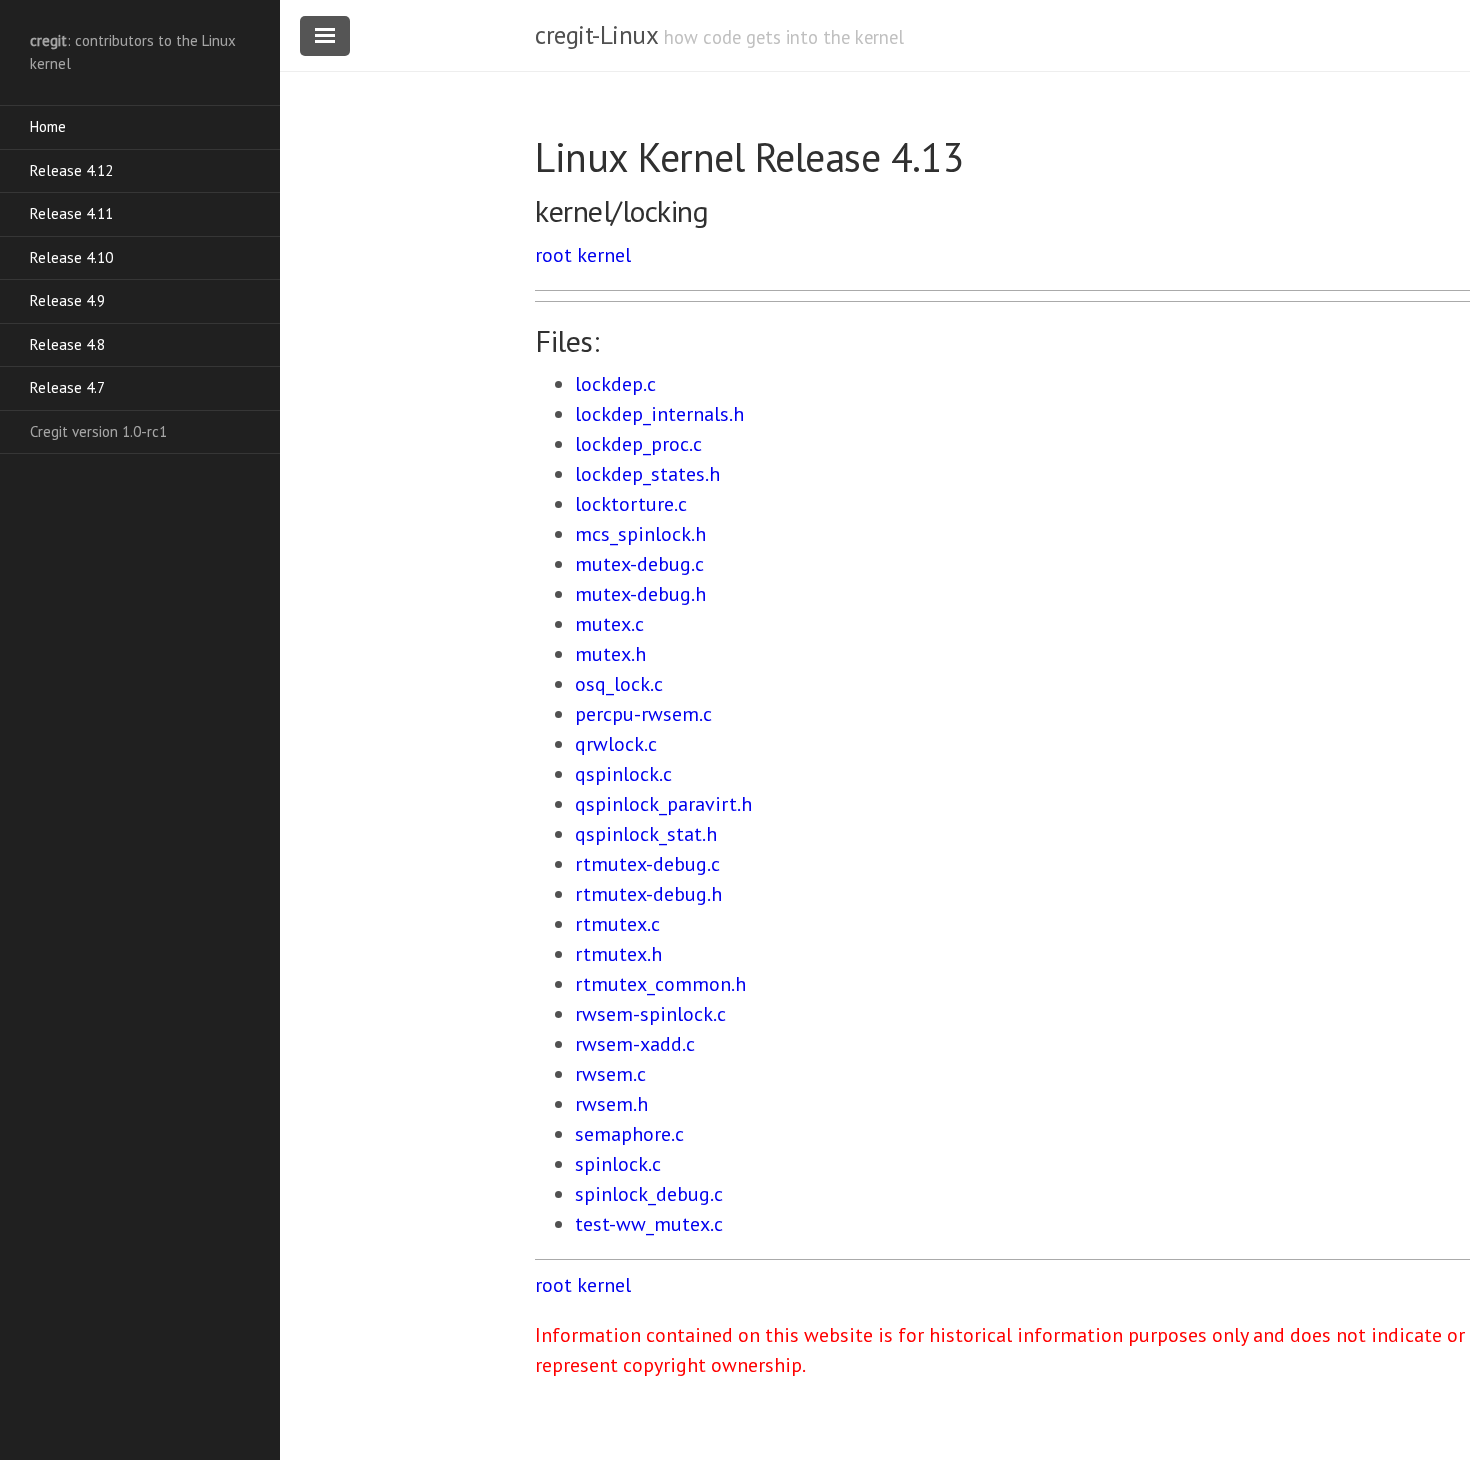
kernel (604, 255)
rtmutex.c (617, 924)
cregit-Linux (596, 35)
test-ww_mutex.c (649, 1224)
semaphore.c (629, 1134)
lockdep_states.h (647, 474)
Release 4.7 (67, 387)
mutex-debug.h (640, 594)
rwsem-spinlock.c (650, 1014)
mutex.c (609, 624)
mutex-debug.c (639, 564)
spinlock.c (618, 1164)
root (553, 255)
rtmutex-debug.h (648, 894)
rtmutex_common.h (660, 984)
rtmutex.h (618, 954)
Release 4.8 (67, 344)
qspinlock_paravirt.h (663, 804)
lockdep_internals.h (659, 414)
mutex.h (610, 654)
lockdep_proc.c (638, 444)
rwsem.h (611, 1104)
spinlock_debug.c (649, 1194)
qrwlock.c (616, 744)
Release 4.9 (67, 300)
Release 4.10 (71, 257)
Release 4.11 (71, 213)
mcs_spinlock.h (640, 534)
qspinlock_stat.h (646, 834)
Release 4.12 (71, 170)
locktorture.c (631, 504)
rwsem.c (610, 1074)
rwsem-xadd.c (635, 1044)
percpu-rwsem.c (643, 714)
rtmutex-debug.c (647, 864)
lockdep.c (615, 384)
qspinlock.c (623, 774)
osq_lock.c (619, 684)
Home (48, 126)
